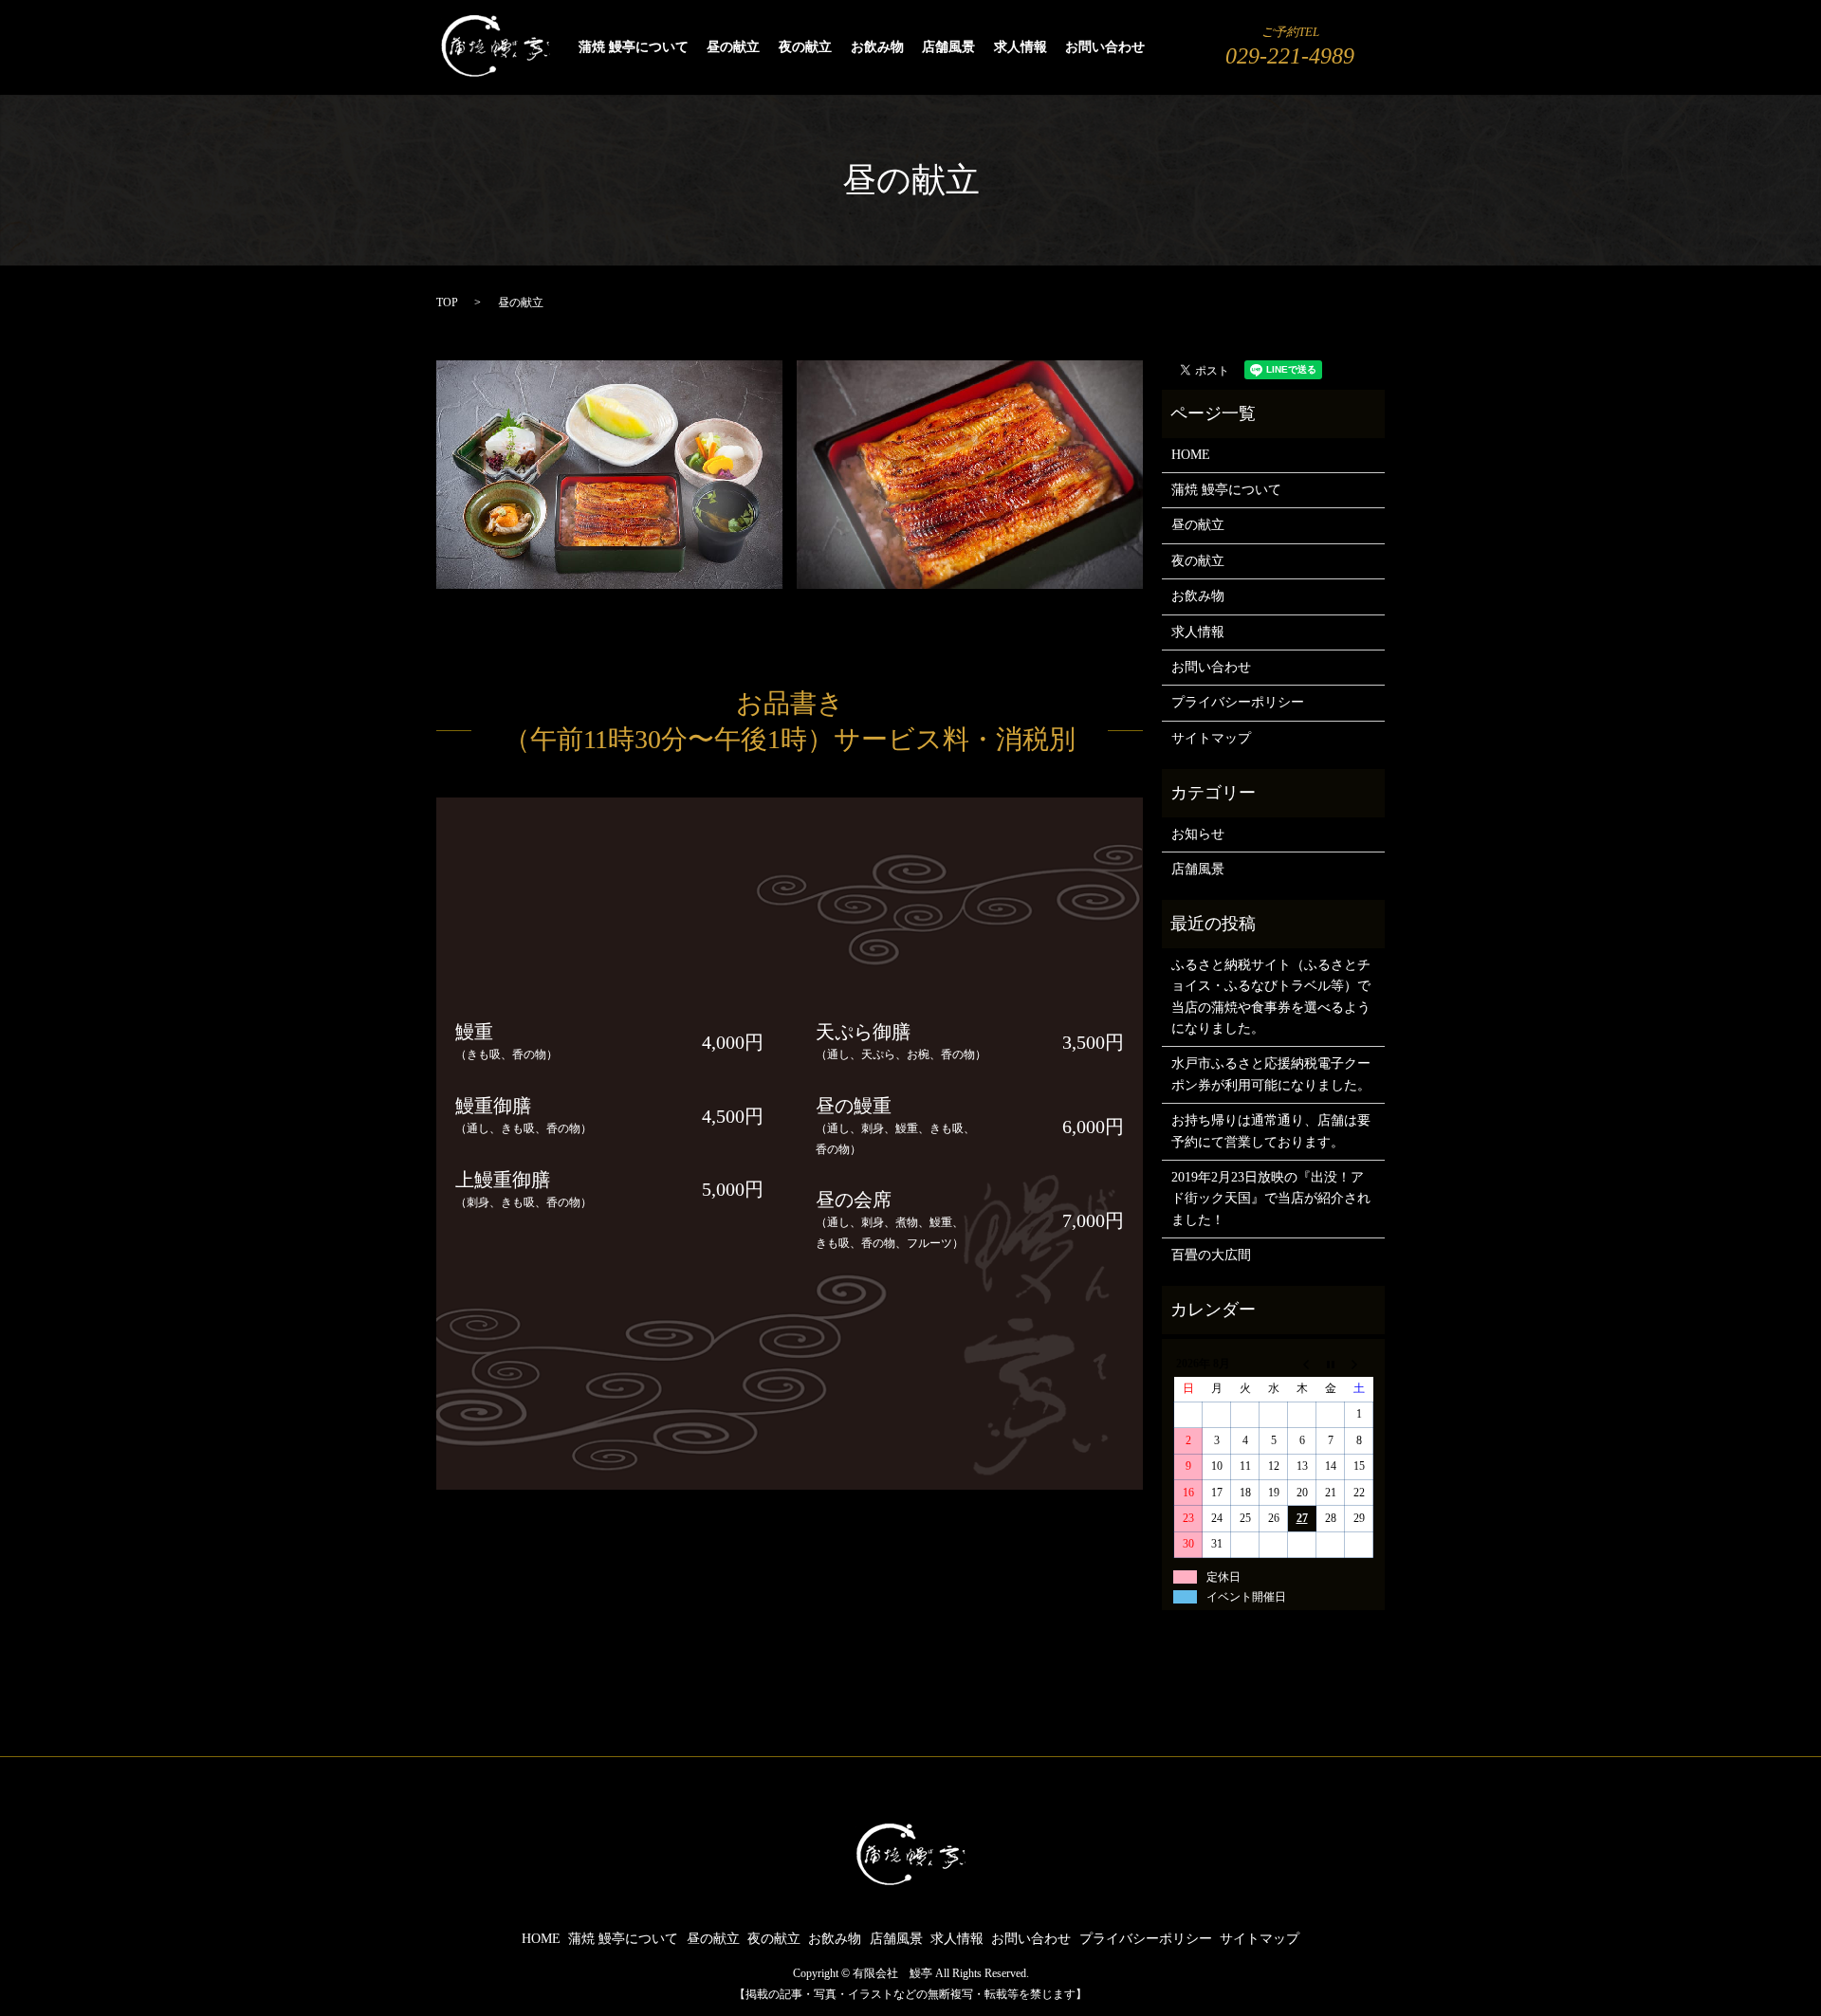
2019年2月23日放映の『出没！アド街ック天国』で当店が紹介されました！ (1271, 1199)
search (1171, 48)
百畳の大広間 (1211, 1255)
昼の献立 (733, 48)
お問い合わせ (1105, 48)
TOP (447, 302)
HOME (1191, 455)
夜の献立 (805, 48)
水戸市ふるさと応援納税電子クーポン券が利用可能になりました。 (1271, 1074)
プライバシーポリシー (1238, 702)
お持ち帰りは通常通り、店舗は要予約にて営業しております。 (1271, 1131)
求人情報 (1021, 48)
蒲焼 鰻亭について (634, 48)
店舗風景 (948, 48)
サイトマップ (1211, 738)
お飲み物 (877, 48)
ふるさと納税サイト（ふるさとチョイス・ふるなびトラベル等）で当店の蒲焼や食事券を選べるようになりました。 (1271, 997)
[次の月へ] (1359, 1364)
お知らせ (1198, 834)
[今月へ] (1331, 1364)
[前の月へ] (1302, 1364)
